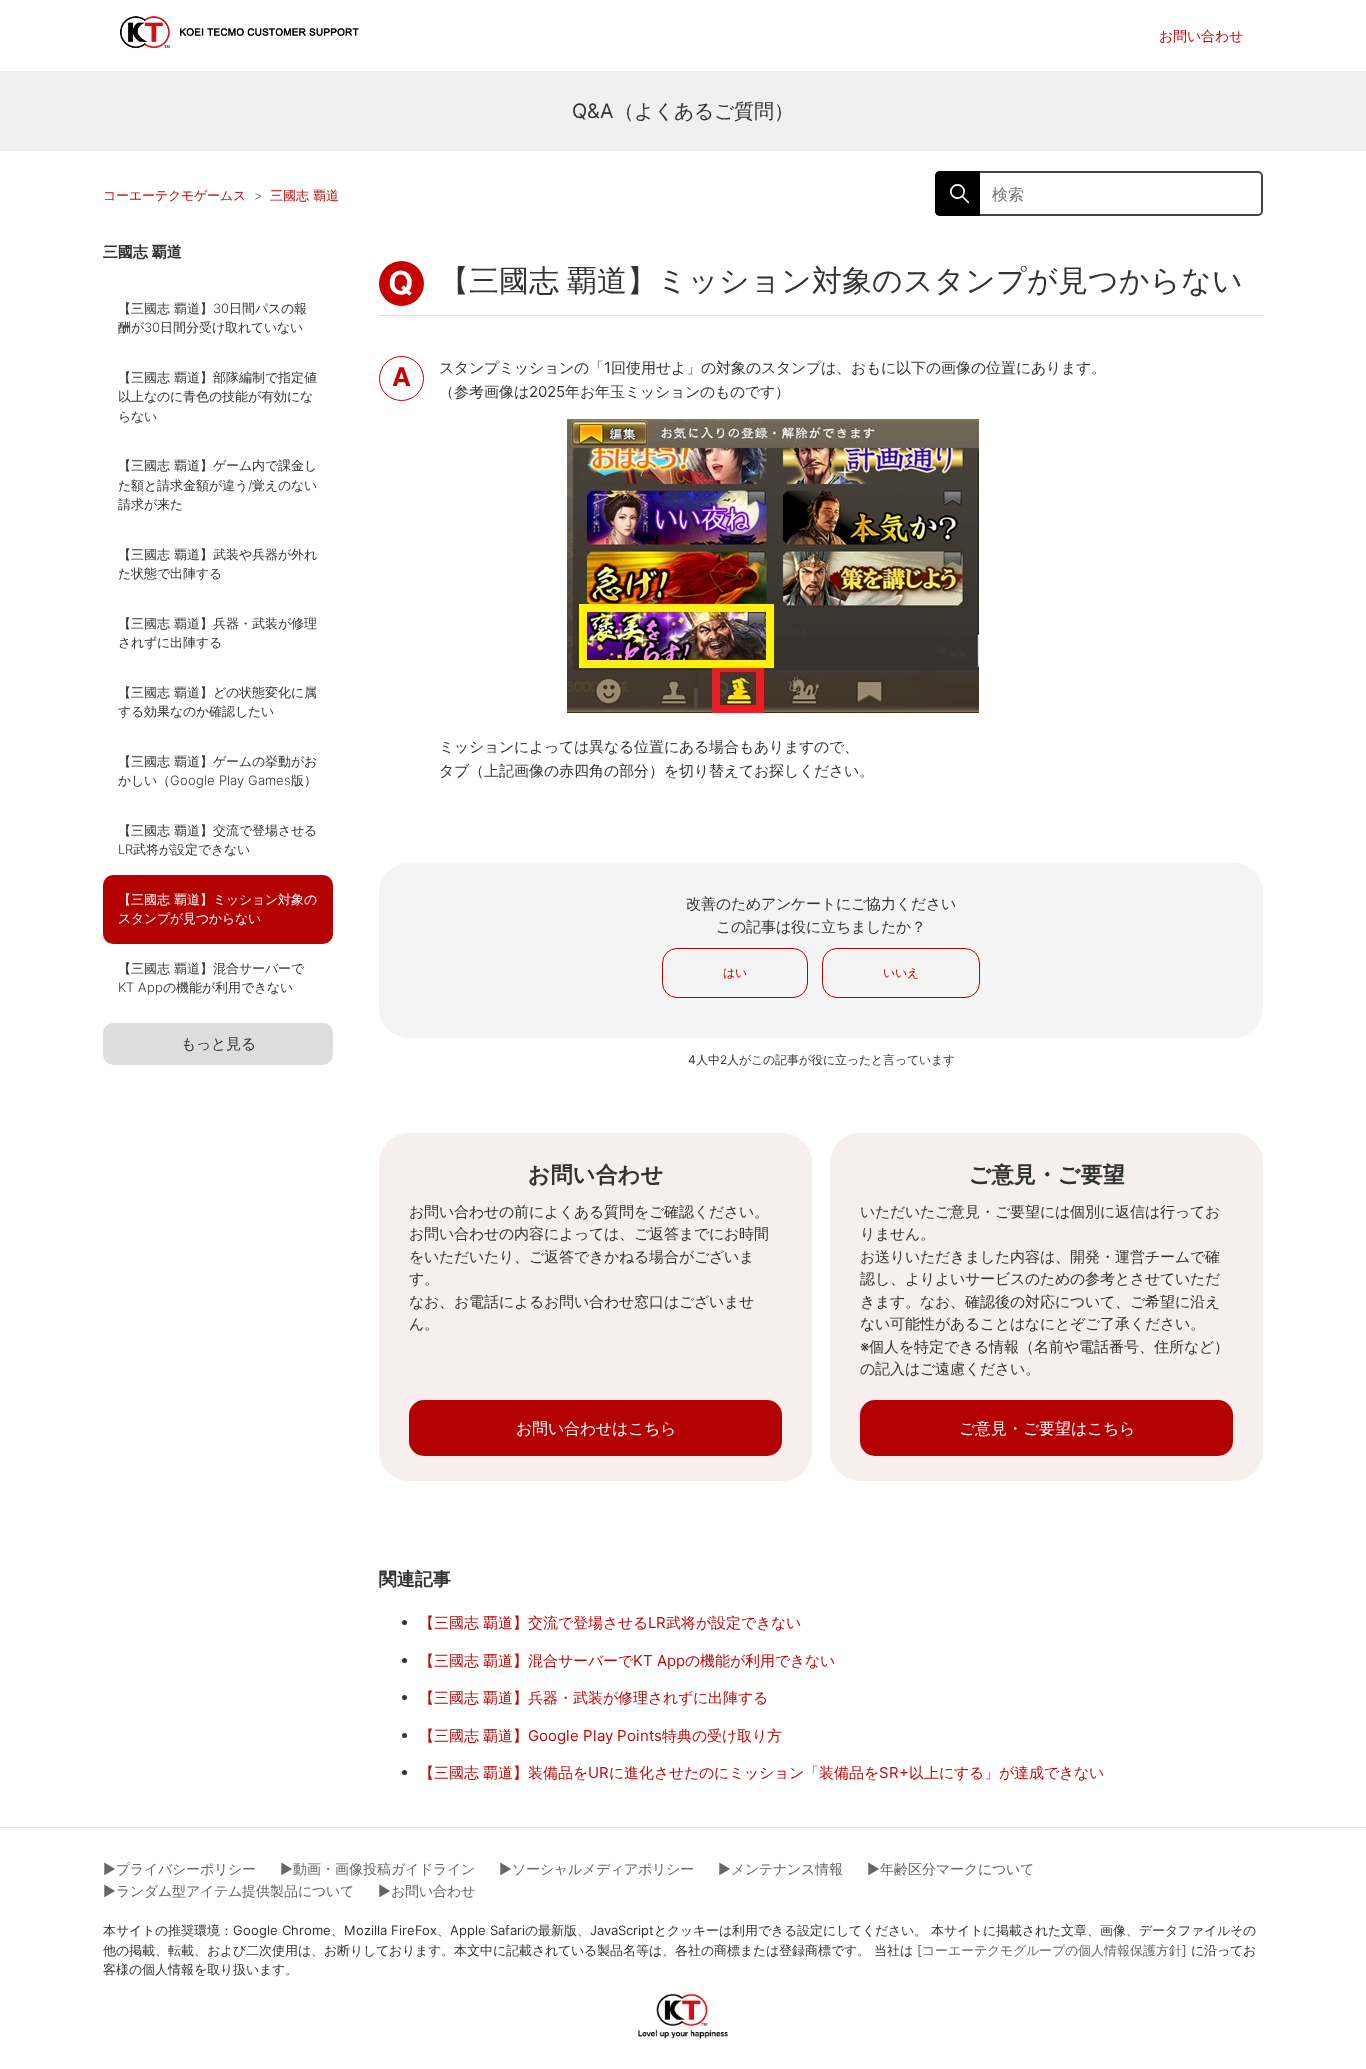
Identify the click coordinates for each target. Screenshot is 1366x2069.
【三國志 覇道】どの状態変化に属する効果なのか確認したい (217, 702)
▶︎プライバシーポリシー (179, 1868)
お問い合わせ (1201, 35)
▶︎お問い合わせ (426, 1890)
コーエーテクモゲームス (174, 195)
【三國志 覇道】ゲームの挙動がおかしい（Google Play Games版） (217, 771)
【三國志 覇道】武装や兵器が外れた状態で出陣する (217, 564)
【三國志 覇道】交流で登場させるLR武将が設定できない (217, 840)
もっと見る (218, 1043)
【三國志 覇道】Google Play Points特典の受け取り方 (600, 1735)
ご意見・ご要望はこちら (1047, 1428)
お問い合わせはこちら (596, 1428)
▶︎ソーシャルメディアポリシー (596, 1868)
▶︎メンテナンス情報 (780, 1868)
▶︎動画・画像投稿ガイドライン (377, 1868)
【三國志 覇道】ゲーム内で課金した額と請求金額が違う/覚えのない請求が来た (217, 484)
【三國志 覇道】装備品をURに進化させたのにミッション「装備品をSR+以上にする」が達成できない (761, 1772)
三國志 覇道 (304, 195)
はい (735, 972)
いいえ (901, 972)
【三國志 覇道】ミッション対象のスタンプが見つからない (217, 909)
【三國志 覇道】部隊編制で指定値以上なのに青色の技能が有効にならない (217, 396)
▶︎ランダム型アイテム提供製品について (228, 1890)
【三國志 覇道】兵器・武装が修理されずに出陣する (217, 633)
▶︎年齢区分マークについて (950, 1868)
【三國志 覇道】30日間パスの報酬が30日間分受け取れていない (212, 318)
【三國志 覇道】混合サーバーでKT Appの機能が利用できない (211, 978)
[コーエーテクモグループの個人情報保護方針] (1052, 1950)
